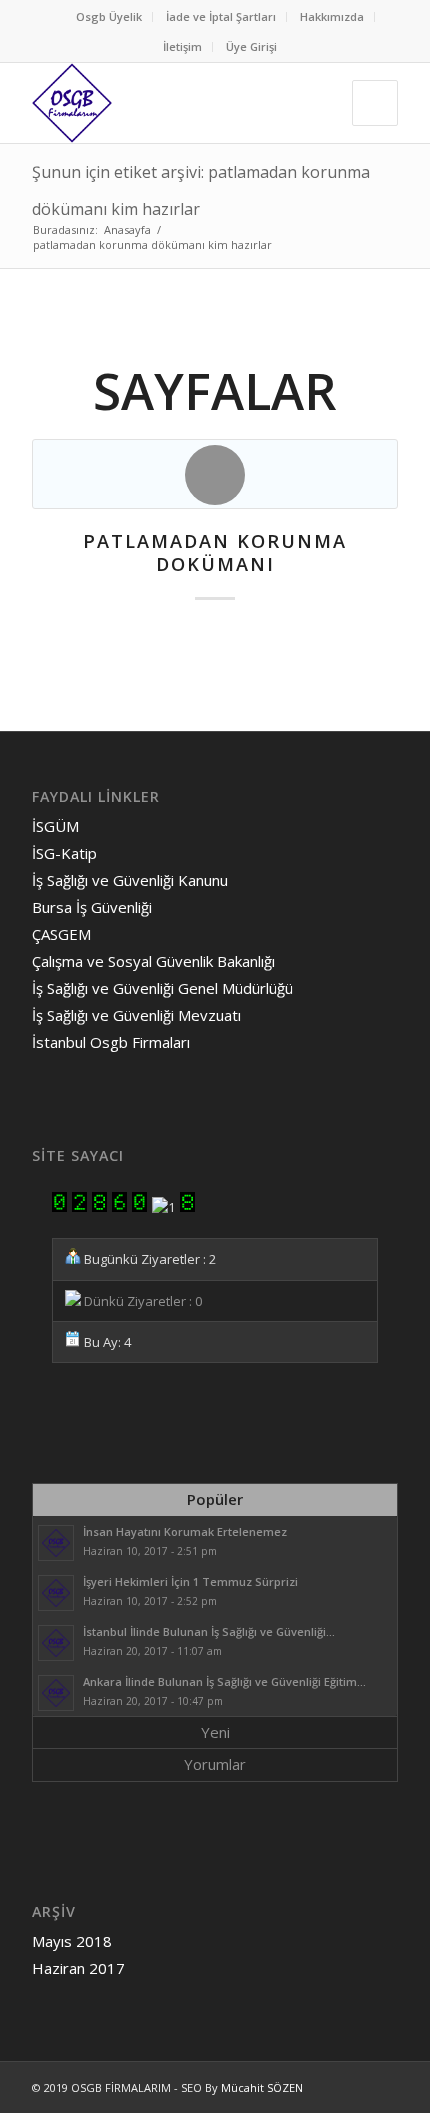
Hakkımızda (332, 16)
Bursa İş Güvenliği (92, 907)
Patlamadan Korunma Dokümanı (215, 553)
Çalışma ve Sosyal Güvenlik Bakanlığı (153, 961)
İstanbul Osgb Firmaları (111, 1042)
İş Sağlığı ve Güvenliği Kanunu (130, 880)
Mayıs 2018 (72, 1941)
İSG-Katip (64, 853)
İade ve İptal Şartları (221, 16)
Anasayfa (127, 229)
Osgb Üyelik (109, 16)
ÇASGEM (61, 934)
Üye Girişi (251, 46)
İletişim (182, 46)
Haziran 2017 (78, 1968)
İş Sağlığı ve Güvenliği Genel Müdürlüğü (162, 988)
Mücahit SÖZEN (262, 2087)
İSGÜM (55, 826)
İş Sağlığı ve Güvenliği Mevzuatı (136, 1015)
